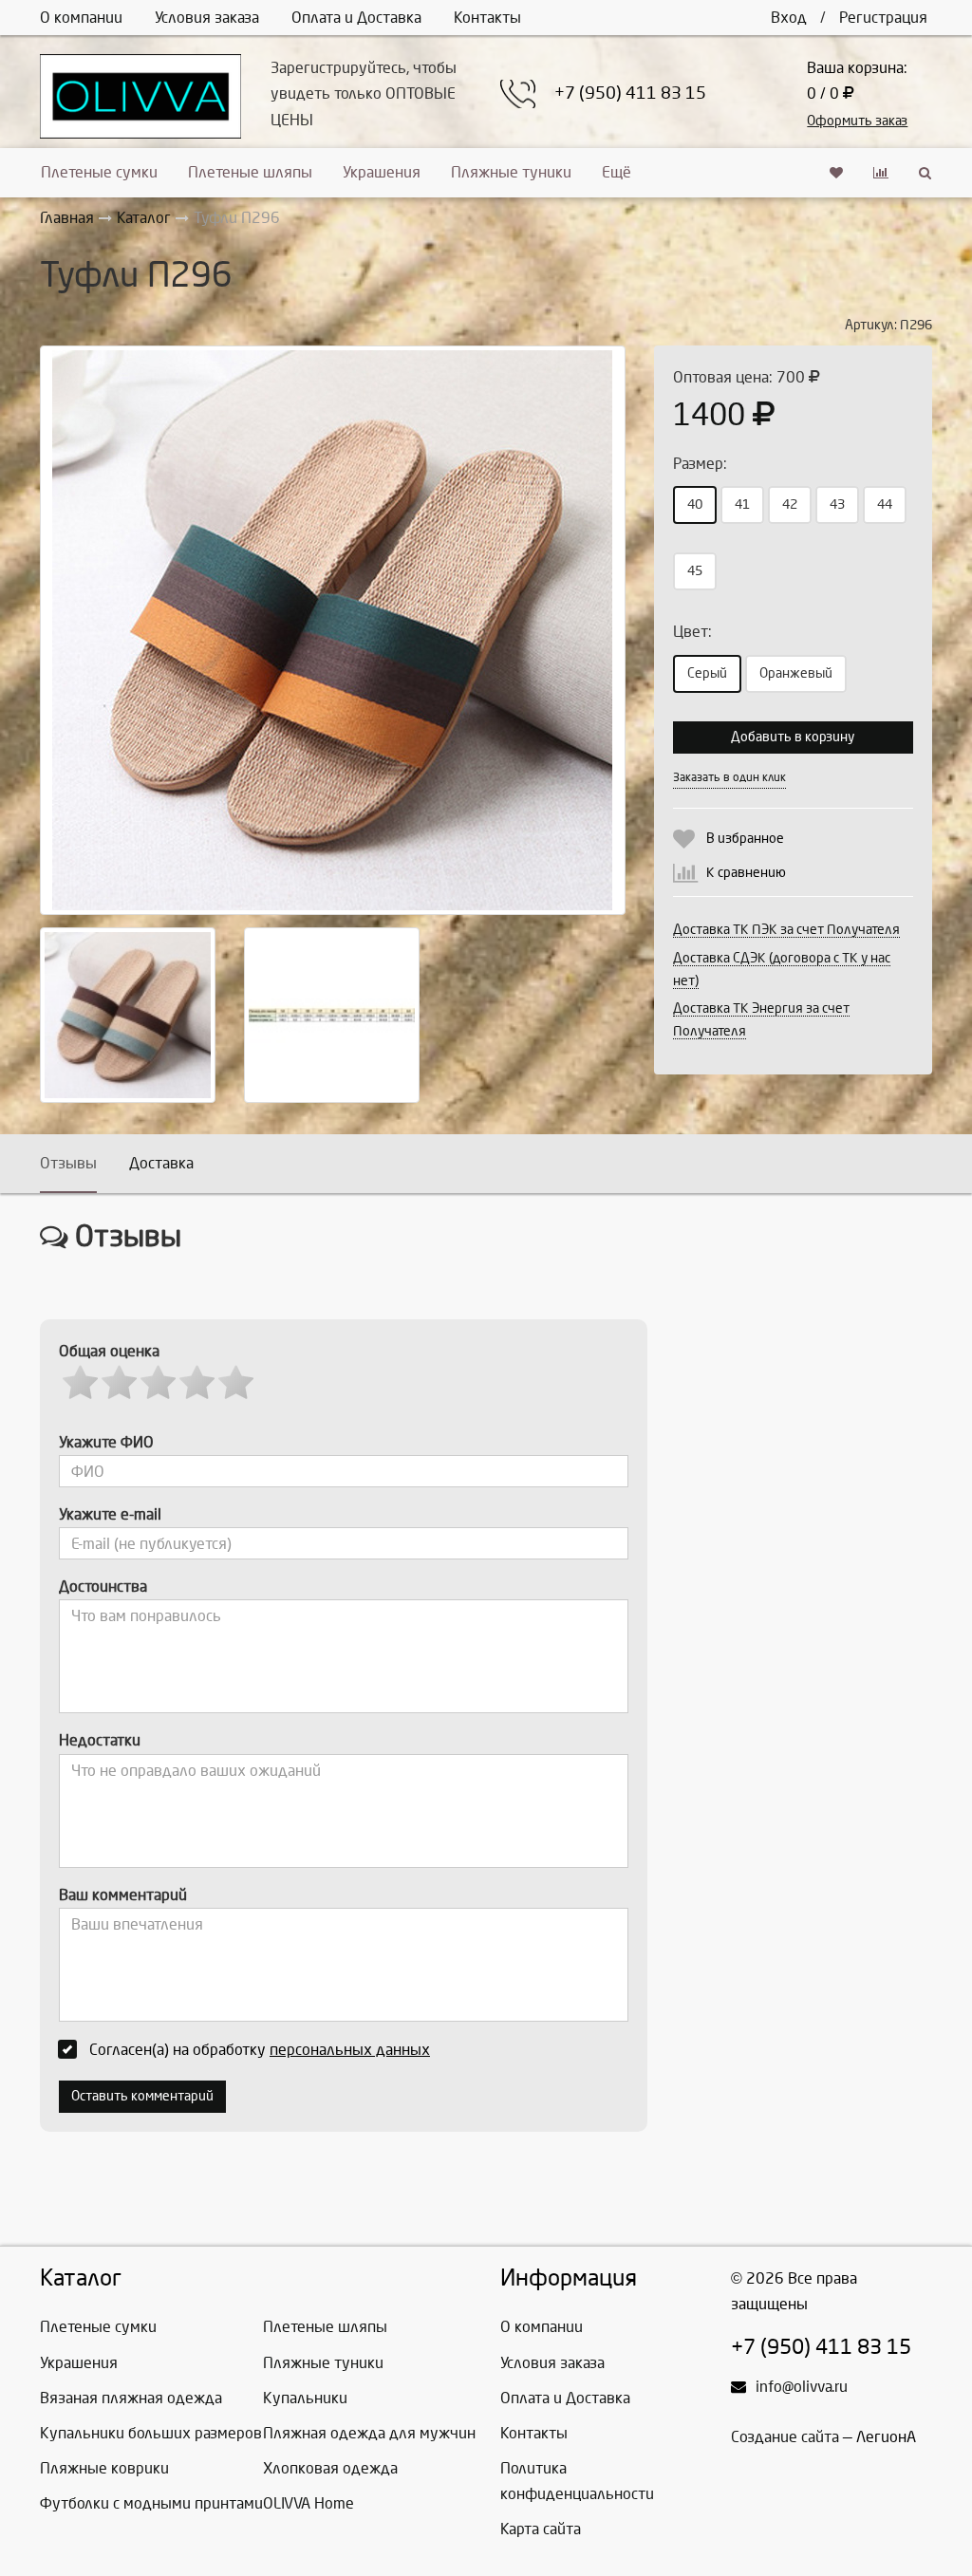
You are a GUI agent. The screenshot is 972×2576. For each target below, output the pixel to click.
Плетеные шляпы (250, 172)
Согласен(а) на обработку (260, 2050)
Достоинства (103, 1587)
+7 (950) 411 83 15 (630, 93)
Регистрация (883, 18)
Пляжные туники (511, 172)
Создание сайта (785, 2437)
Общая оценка (109, 1351)
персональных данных (350, 2050)
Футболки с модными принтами (151, 2503)
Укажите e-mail (110, 1514)
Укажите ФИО (106, 1442)
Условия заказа (207, 18)
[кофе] (128, 1015)
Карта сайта (541, 2529)
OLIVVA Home (308, 2503)
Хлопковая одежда (330, 2468)
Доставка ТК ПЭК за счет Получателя (786, 930)
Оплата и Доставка (356, 18)
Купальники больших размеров (151, 2433)
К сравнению (746, 873)
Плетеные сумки (99, 172)
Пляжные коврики (104, 2468)
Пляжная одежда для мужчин (369, 2433)
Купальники (305, 2398)
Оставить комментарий (142, 2096)
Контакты (487, 18)
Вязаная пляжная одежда (131, 2398)
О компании (81, 18)
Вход (789, 18)
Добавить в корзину (793, 737)
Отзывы (68, 1163)
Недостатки (100, 1740)
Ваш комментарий (123, 1895)
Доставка (161, 1163)
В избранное (745, 839)
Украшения (382, 172)
